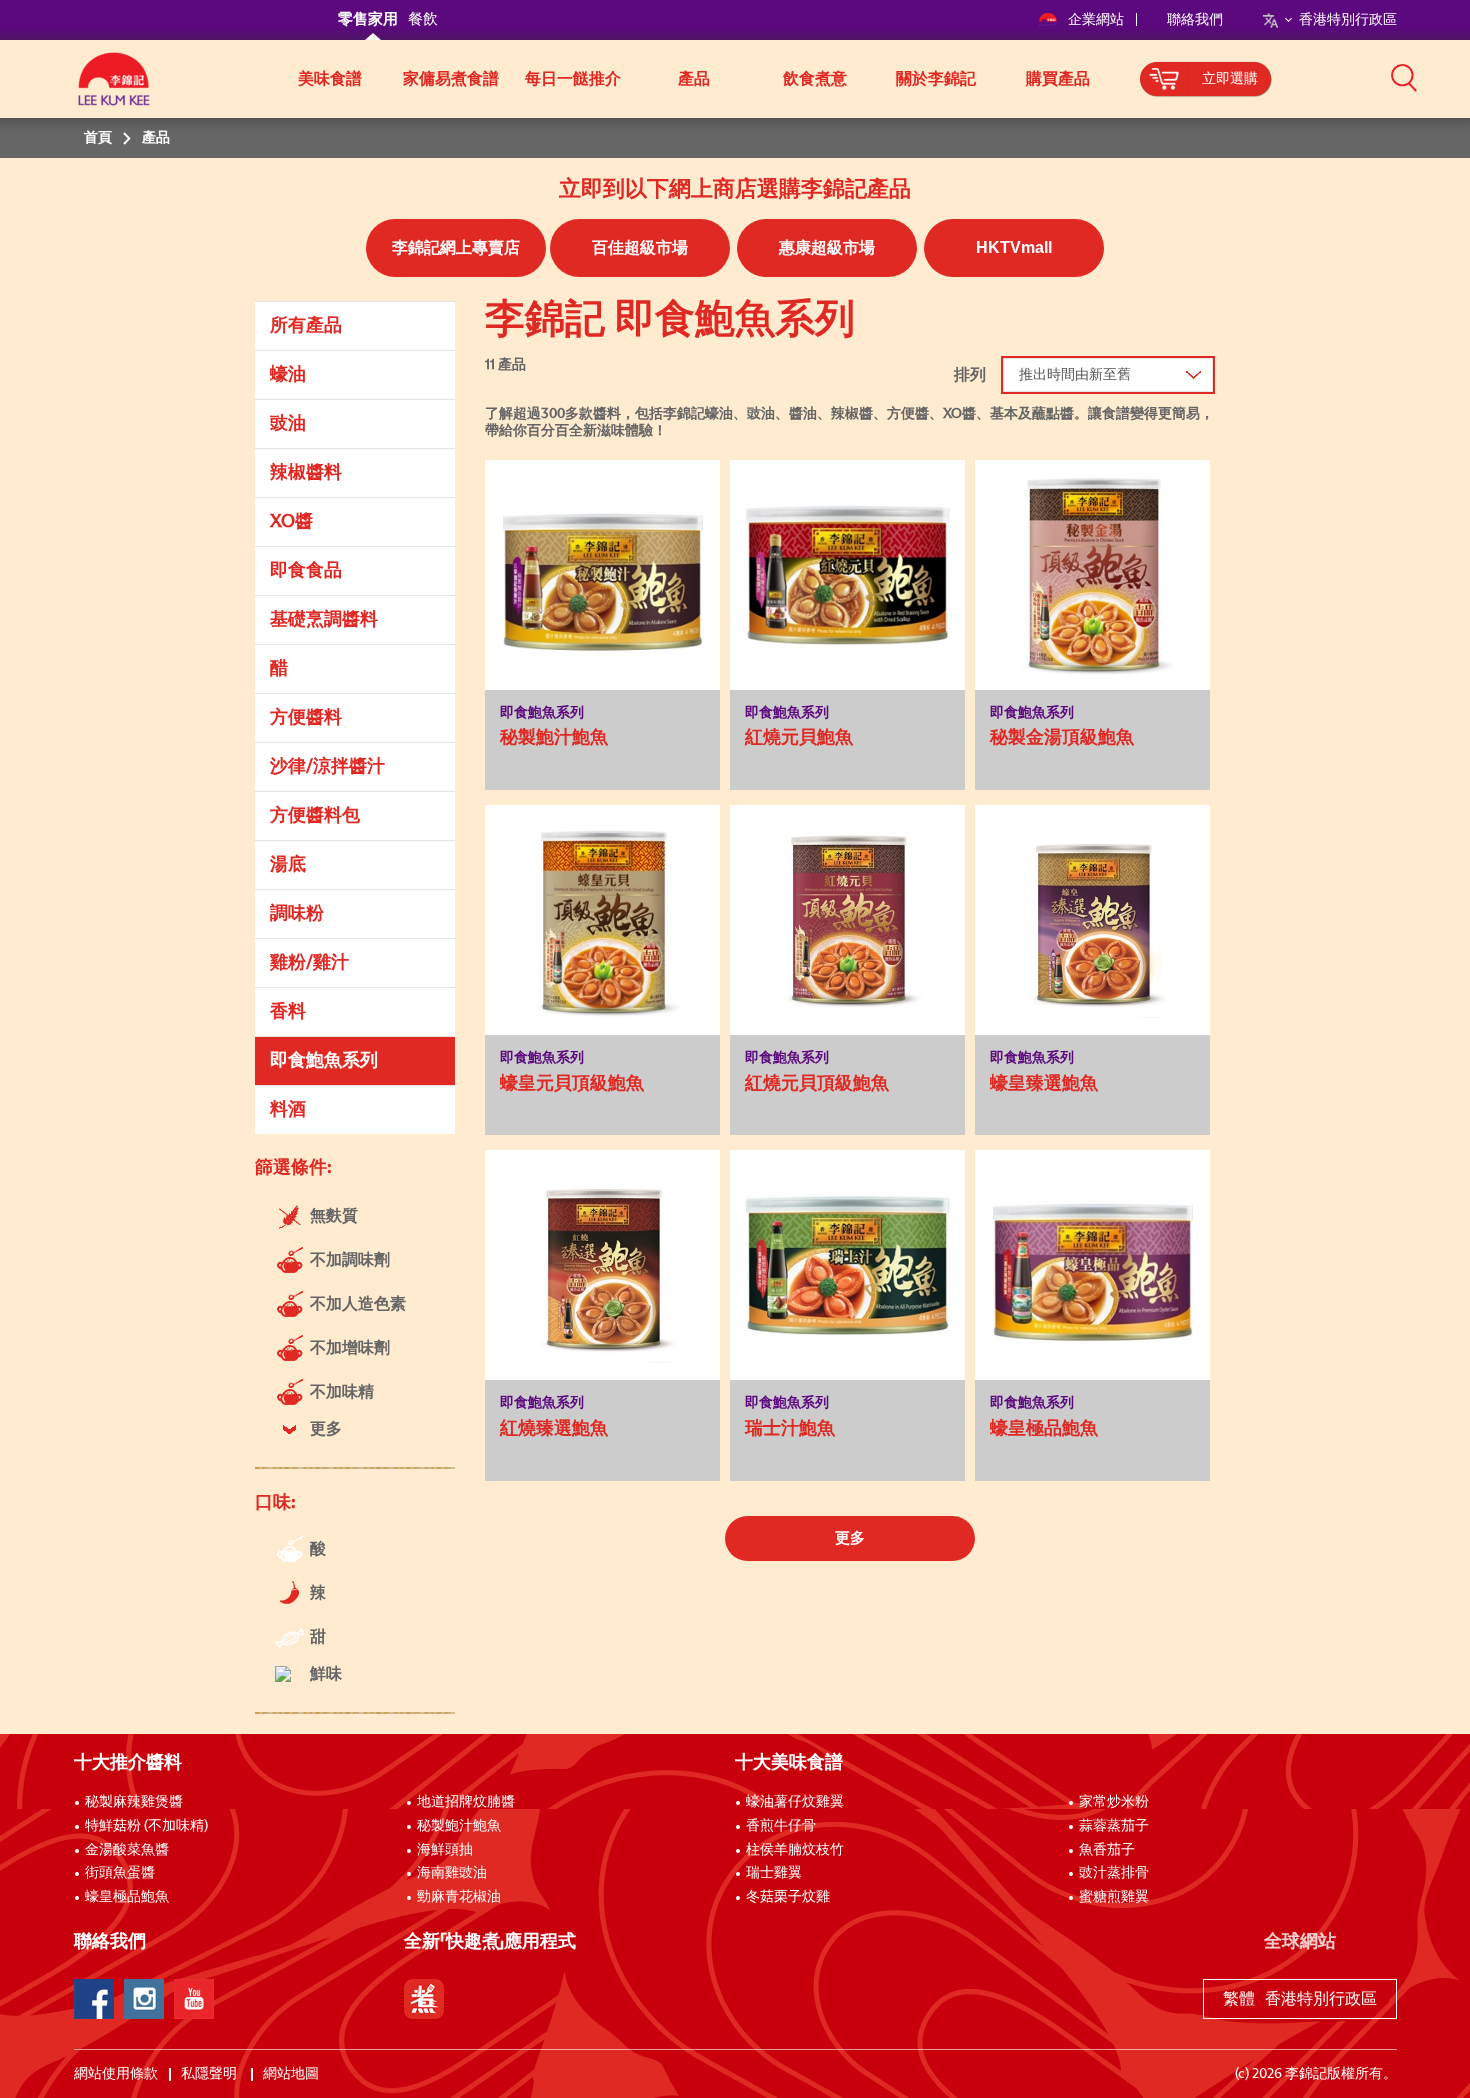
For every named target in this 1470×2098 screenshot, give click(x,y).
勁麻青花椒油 (459, 1897)
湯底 (288, 865)
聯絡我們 (1195, 20)
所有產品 (306, 326)
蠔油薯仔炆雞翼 (795, 1802)
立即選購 (1230, 79)
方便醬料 (306, 718)
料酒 (288, 1110)
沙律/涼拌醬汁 (327, 767)
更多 (850, 1538)
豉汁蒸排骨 (1114, 1873)
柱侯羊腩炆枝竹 (795, 1850)
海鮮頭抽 (445, 1850)
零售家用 (368, 19)
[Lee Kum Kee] (114, 90)
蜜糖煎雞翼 (1114, 1897)
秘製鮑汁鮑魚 (459, 1826)
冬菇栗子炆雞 (788, 1897)
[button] (1404, 77)
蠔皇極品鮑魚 (127, 1897)
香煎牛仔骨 (781, 1826)
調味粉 (297, 914)
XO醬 (291, 522)
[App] (424, 1999)
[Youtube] (194, 1999)
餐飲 (423, 19)
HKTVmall (1014, 247)
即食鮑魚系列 (324, 1061)
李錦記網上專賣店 (456, 247)
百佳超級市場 (640, 247)
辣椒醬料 (306, 473)
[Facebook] (94, 1999)
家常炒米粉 (1114, 1802)
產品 (694, 79)
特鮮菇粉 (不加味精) (146, 1826)
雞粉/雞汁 (309, 963)
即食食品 (306, 571)
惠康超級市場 (827, 247)
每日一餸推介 (573, 79)
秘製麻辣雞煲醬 (134, 1802)
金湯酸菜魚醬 (127, 1850)
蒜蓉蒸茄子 (1114, 1826)
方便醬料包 (315, 816)
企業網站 (1097, 20)
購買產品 (1058, 79)
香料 (288, 1012)
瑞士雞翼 (774, 1873)
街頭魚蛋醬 (120, 1873)
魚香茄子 (1107, 1850)
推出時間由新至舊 (1075, 375)
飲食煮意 (815, 79)
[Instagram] (144, 1999)
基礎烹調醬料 (324, 620)
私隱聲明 (210, 2074)
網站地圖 (292, 2074)
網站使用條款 (116, 2074)
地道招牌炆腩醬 (466, 1802)
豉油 (288, 424)
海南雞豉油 (452, 1873)
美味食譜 (330, 79)
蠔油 (288, 375)
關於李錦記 (936, 79)
